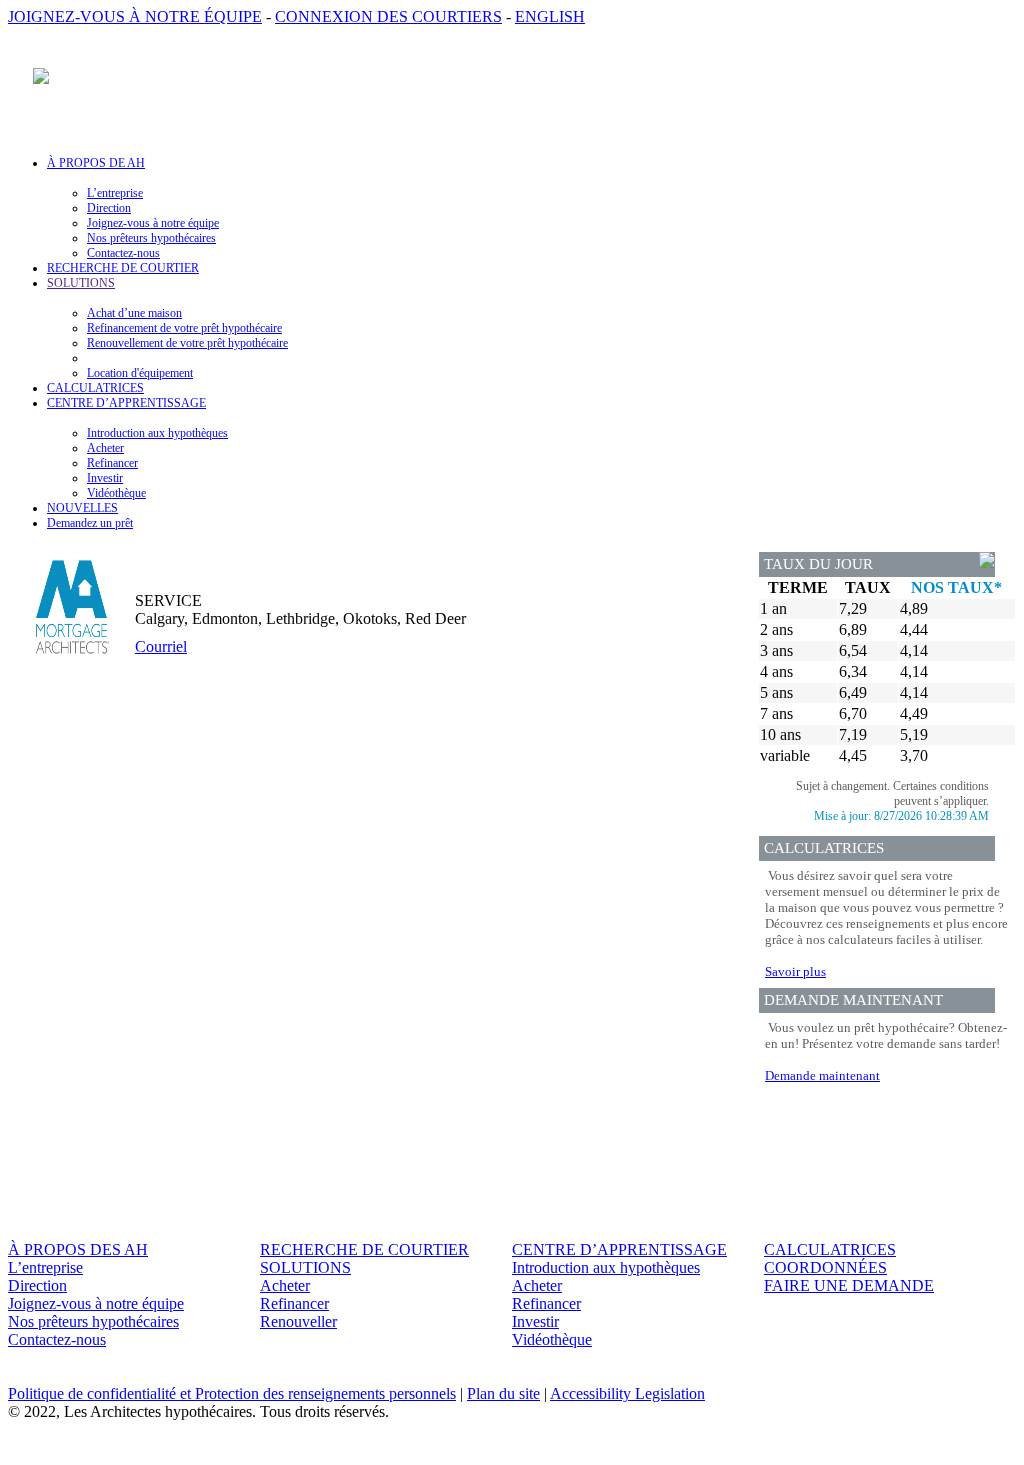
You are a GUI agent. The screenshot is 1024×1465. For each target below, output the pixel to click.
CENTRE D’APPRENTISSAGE (619, 1249)
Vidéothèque (116, 493)
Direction (109, 208)
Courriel (161, 646)
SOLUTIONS (305, 1267)
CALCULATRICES (95, 388)
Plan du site (503, 1393)
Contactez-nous (123, 253)
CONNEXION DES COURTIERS (388, 16)
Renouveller (298, 1321)
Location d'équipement (140, 373)
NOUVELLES (82, 508)
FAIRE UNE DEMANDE (849, 1285)
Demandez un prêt (90, 523)
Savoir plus (795, 971)
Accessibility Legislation (627, 1393)
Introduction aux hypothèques (157, 433)
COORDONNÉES (825, 1267)
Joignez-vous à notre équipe (153, 223)
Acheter (105, 448)
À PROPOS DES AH (78, 1249)
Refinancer (112, 463)
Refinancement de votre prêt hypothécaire (184, 328)
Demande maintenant (822, 1075)
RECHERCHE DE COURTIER (123, 268)
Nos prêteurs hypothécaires (151, 238)
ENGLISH (550, 16)
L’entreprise (115, 193)
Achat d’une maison (134, 313)
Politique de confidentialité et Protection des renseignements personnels (232, 1393)
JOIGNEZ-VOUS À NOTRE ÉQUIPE (135, 16)
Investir (105, 478)
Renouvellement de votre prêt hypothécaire (187, 343)
